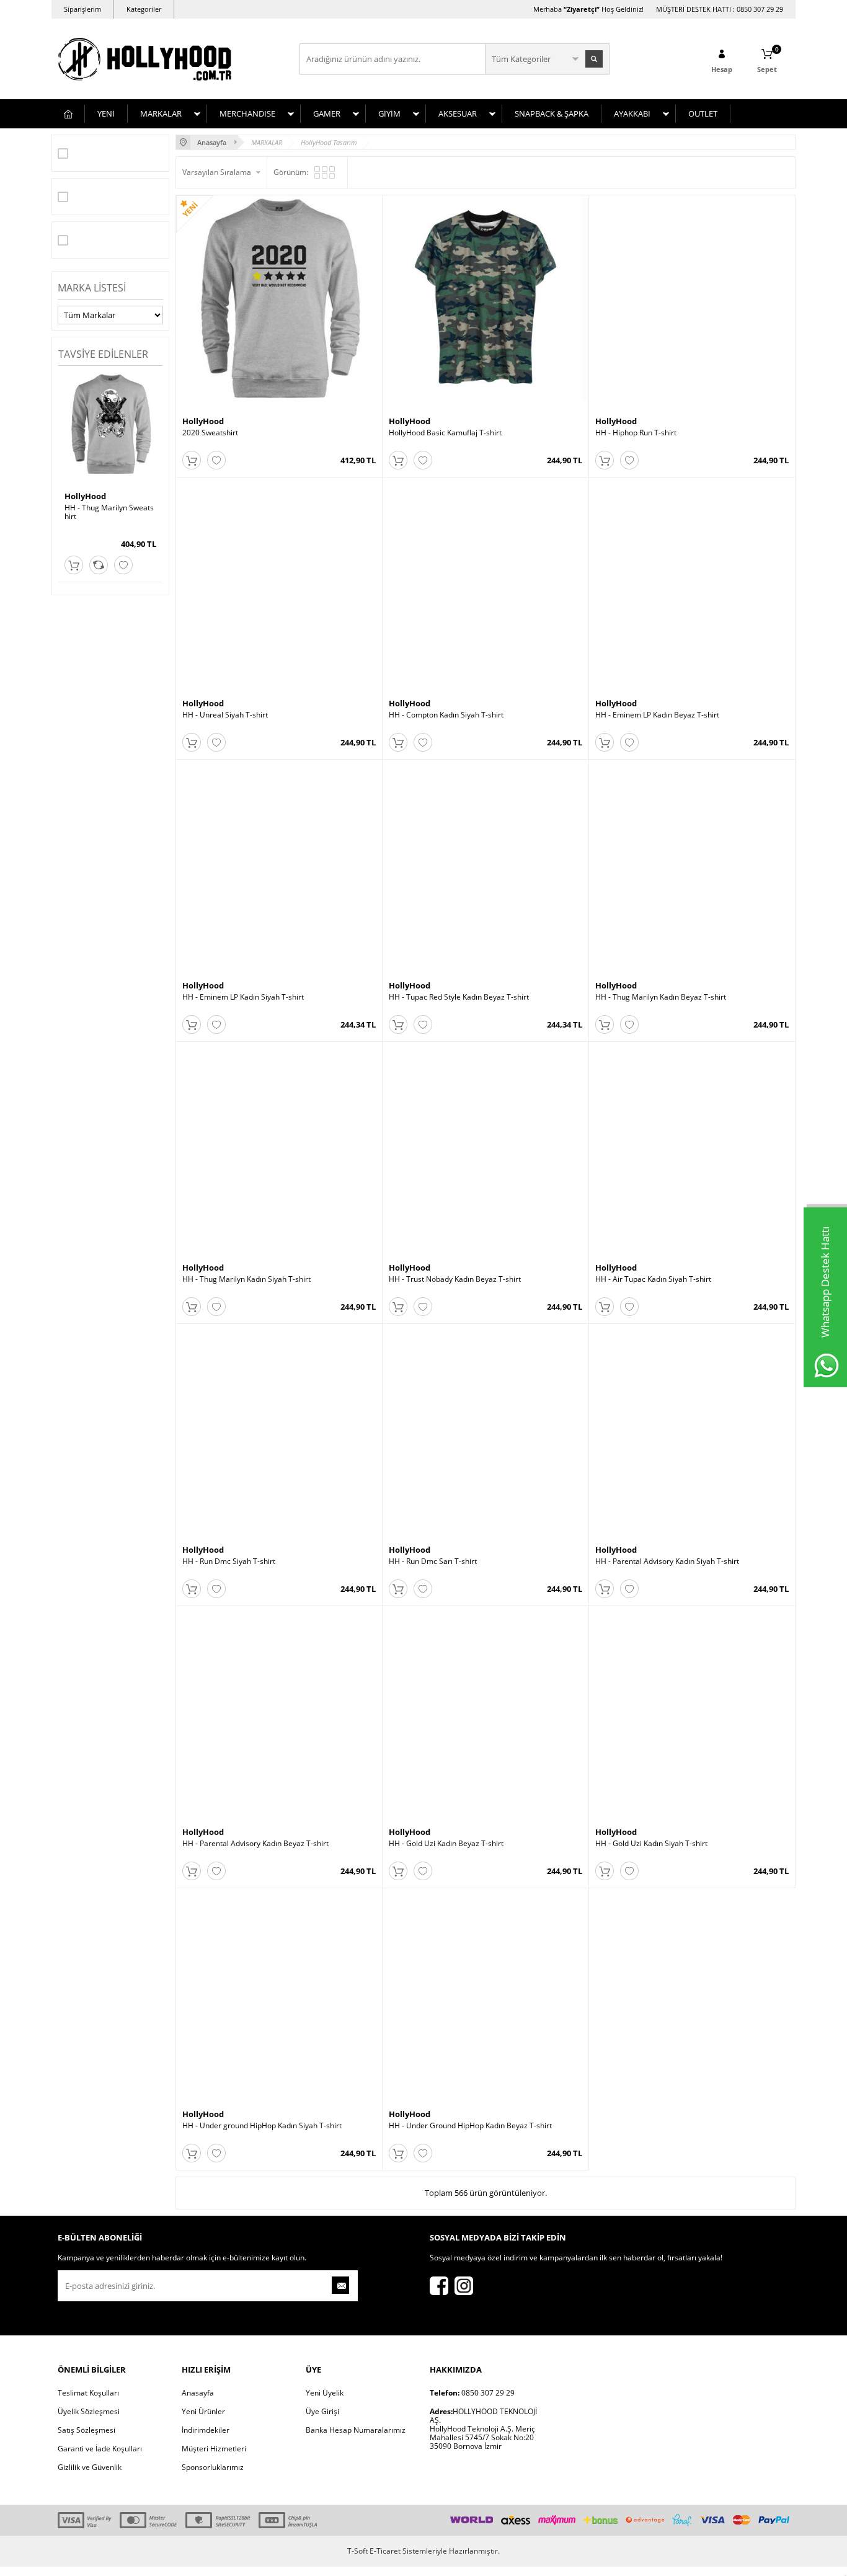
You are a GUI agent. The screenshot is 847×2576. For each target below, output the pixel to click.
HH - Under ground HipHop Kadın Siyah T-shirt (262, 2126)
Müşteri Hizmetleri (214, 2449)
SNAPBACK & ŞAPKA (552, 113)
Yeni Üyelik (325, 2393)
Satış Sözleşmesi (86, 2430)
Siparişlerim (82, 9)
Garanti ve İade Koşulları (100, 2449)
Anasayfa (198, 2393)
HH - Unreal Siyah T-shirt (225, 715)
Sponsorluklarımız (213, 2467)
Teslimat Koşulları (88, 2393)
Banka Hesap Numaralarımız (356, 2430)
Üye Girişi (322, 2411)
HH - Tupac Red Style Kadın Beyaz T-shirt (459, 997)
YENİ (106, 113)
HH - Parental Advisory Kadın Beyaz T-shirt (255, 1844)
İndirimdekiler (206, 2430)
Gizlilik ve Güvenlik (90, 2467)
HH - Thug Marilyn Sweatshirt (109, 512)
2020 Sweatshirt (210, 433)
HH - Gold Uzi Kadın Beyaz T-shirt (446, 1844)
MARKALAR (161, 113)
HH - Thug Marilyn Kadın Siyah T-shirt (246, 1279)
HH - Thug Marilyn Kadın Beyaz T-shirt (661, 997)
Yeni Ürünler (203, 2411)
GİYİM (389, 113)
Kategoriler (144, 9)
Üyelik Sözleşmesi (89, 2411)
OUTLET (703, 113)
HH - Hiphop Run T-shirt (636, 433)
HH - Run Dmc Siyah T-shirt (229, 1561)
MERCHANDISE (247, 113)
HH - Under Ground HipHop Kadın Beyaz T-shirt (470, 2126)
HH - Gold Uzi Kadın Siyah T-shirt (651, 1844)
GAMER (327, 113)
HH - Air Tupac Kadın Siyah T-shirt (653, 1279)
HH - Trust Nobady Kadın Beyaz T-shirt (455, 1279)
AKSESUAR (458, 113)
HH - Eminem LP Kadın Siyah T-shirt (243, 997)
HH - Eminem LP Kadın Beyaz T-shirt (657, 715)
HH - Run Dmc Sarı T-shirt (433, 1561)
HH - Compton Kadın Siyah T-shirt (446, 715)
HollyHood (85, 496)
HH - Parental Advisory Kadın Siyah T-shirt (667, 1561)
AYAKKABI (632, 113)
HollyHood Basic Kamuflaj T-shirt (445, 433)
